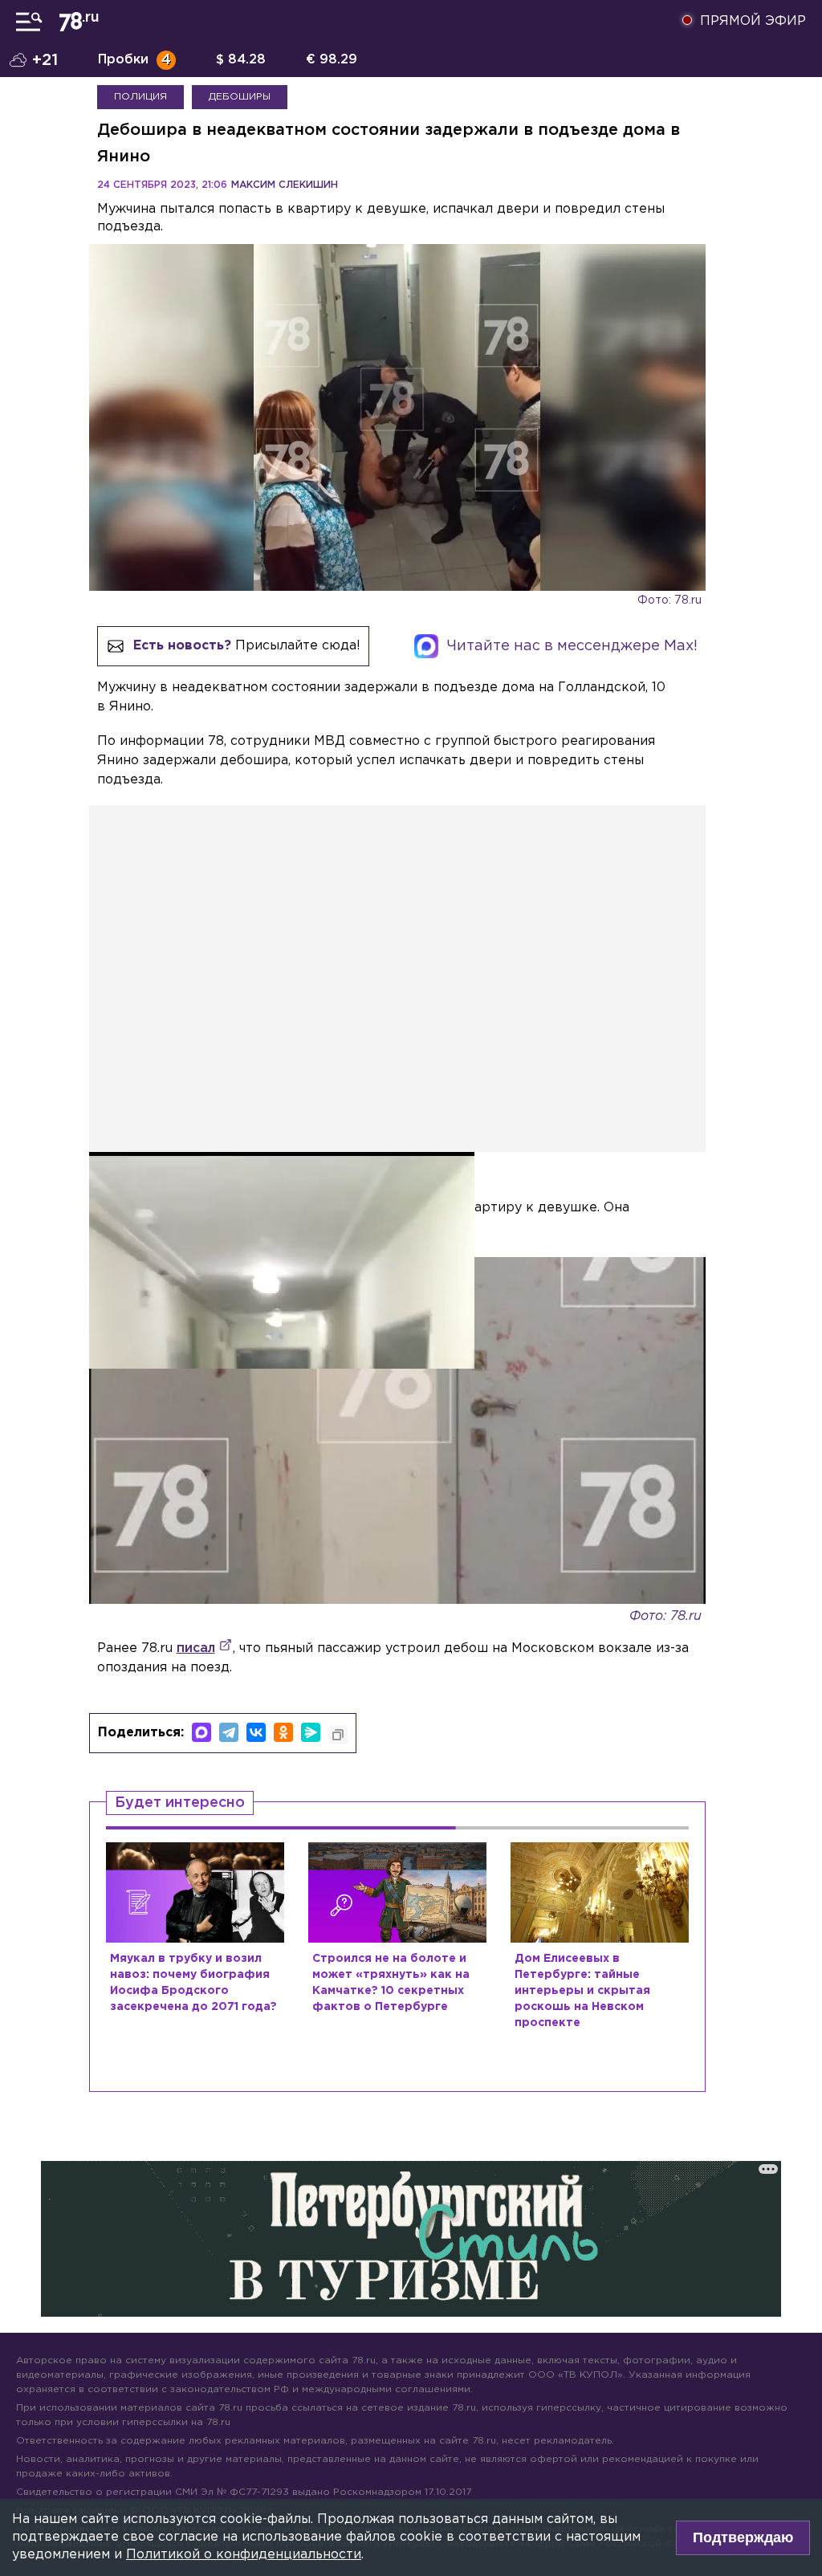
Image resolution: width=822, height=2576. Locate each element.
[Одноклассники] (283, 1732)
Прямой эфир (753, 21)
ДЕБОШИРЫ (240, 97)
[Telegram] (229, 1732)
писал (196, 1648)
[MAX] (201, 1732)
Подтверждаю (743, 2537)
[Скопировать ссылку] (338, 1735)
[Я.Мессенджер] (311, 1732)
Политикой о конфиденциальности (244, 2555)
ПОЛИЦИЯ (140, 97)
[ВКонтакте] (256, 1732)
